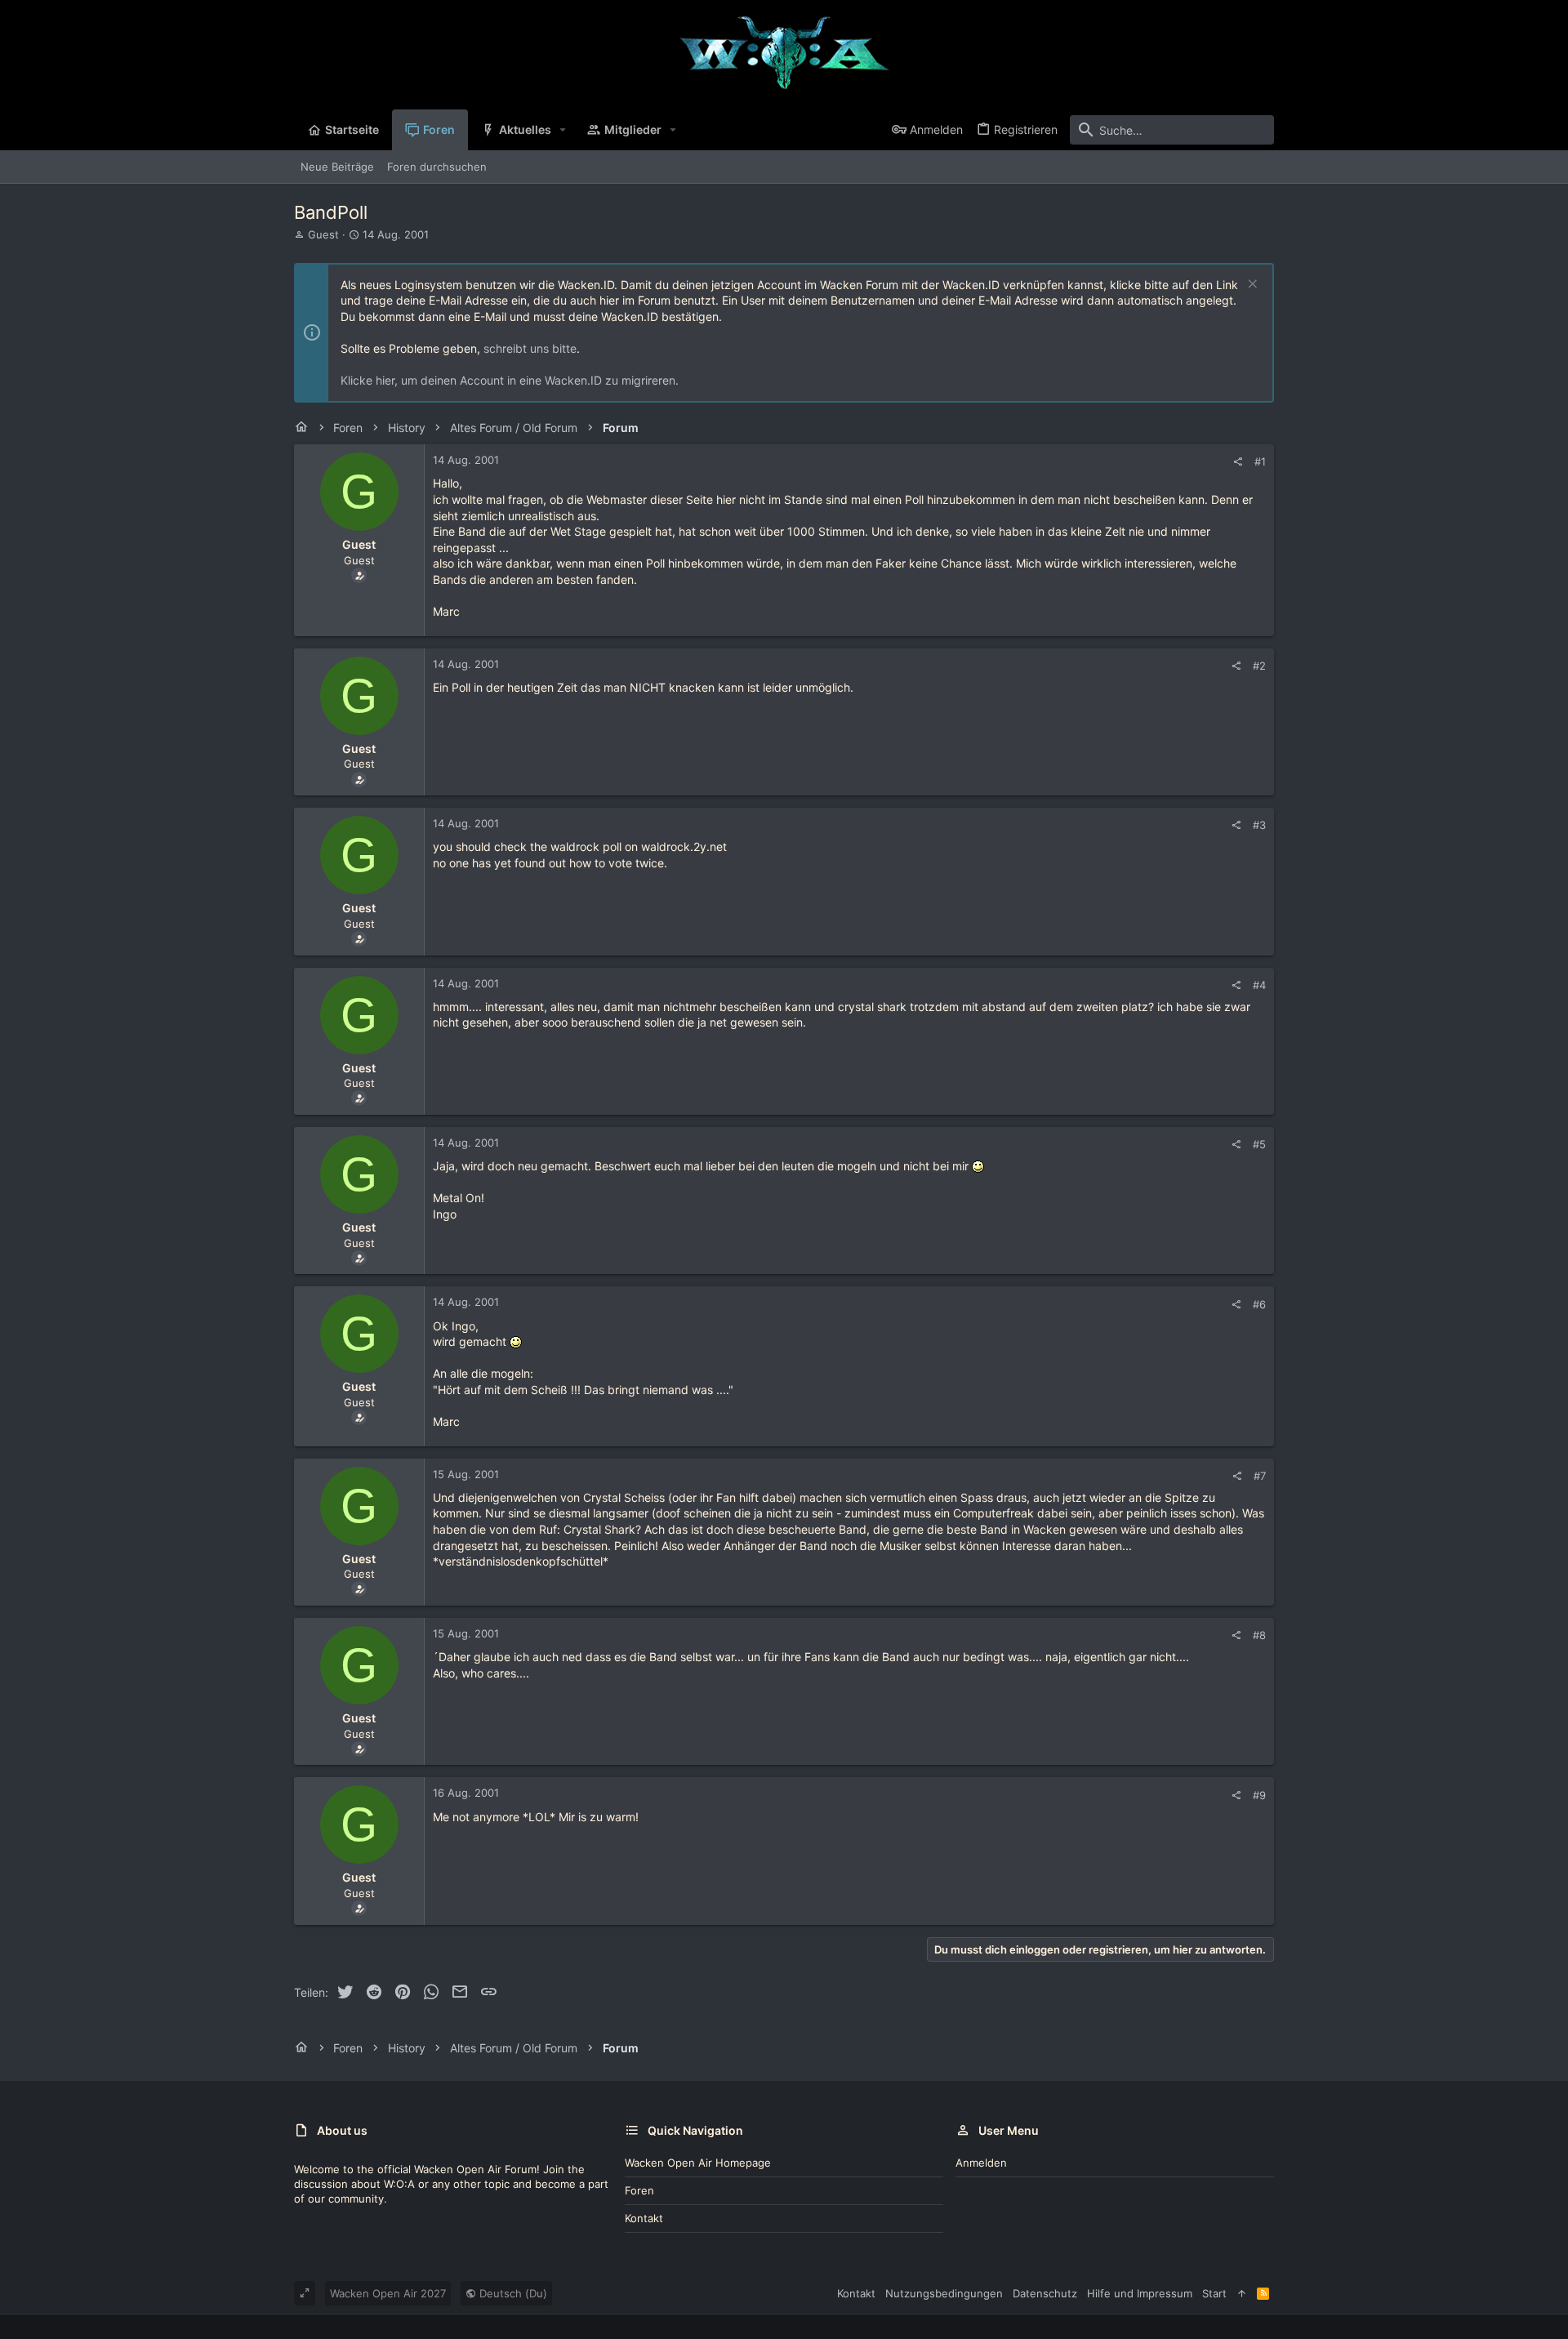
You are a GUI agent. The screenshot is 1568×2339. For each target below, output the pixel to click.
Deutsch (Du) (512, 2293)
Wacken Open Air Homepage (698, 2163)
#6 (1259, 1304)
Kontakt (644, 2218)
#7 (1260, 1476)
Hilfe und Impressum (1140, 2293)
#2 (1259, 666)
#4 (1259, 985)
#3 (1259, 825)
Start (1214, 2293)
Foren (639, 2190)
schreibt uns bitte (530, 348)
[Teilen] (1238, 462)
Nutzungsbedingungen (944, 2293)
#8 (1259, 1635)
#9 (1259, 1795)
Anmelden (981, 2163)
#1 (1260, 461)
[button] (563, 130)
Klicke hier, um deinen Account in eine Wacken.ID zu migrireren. (510, 380)
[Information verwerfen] (1251, 285)
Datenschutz (1045, 2293)
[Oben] (1242, 2293)
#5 (1259, 1144)
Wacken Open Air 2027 (388, 2293)
